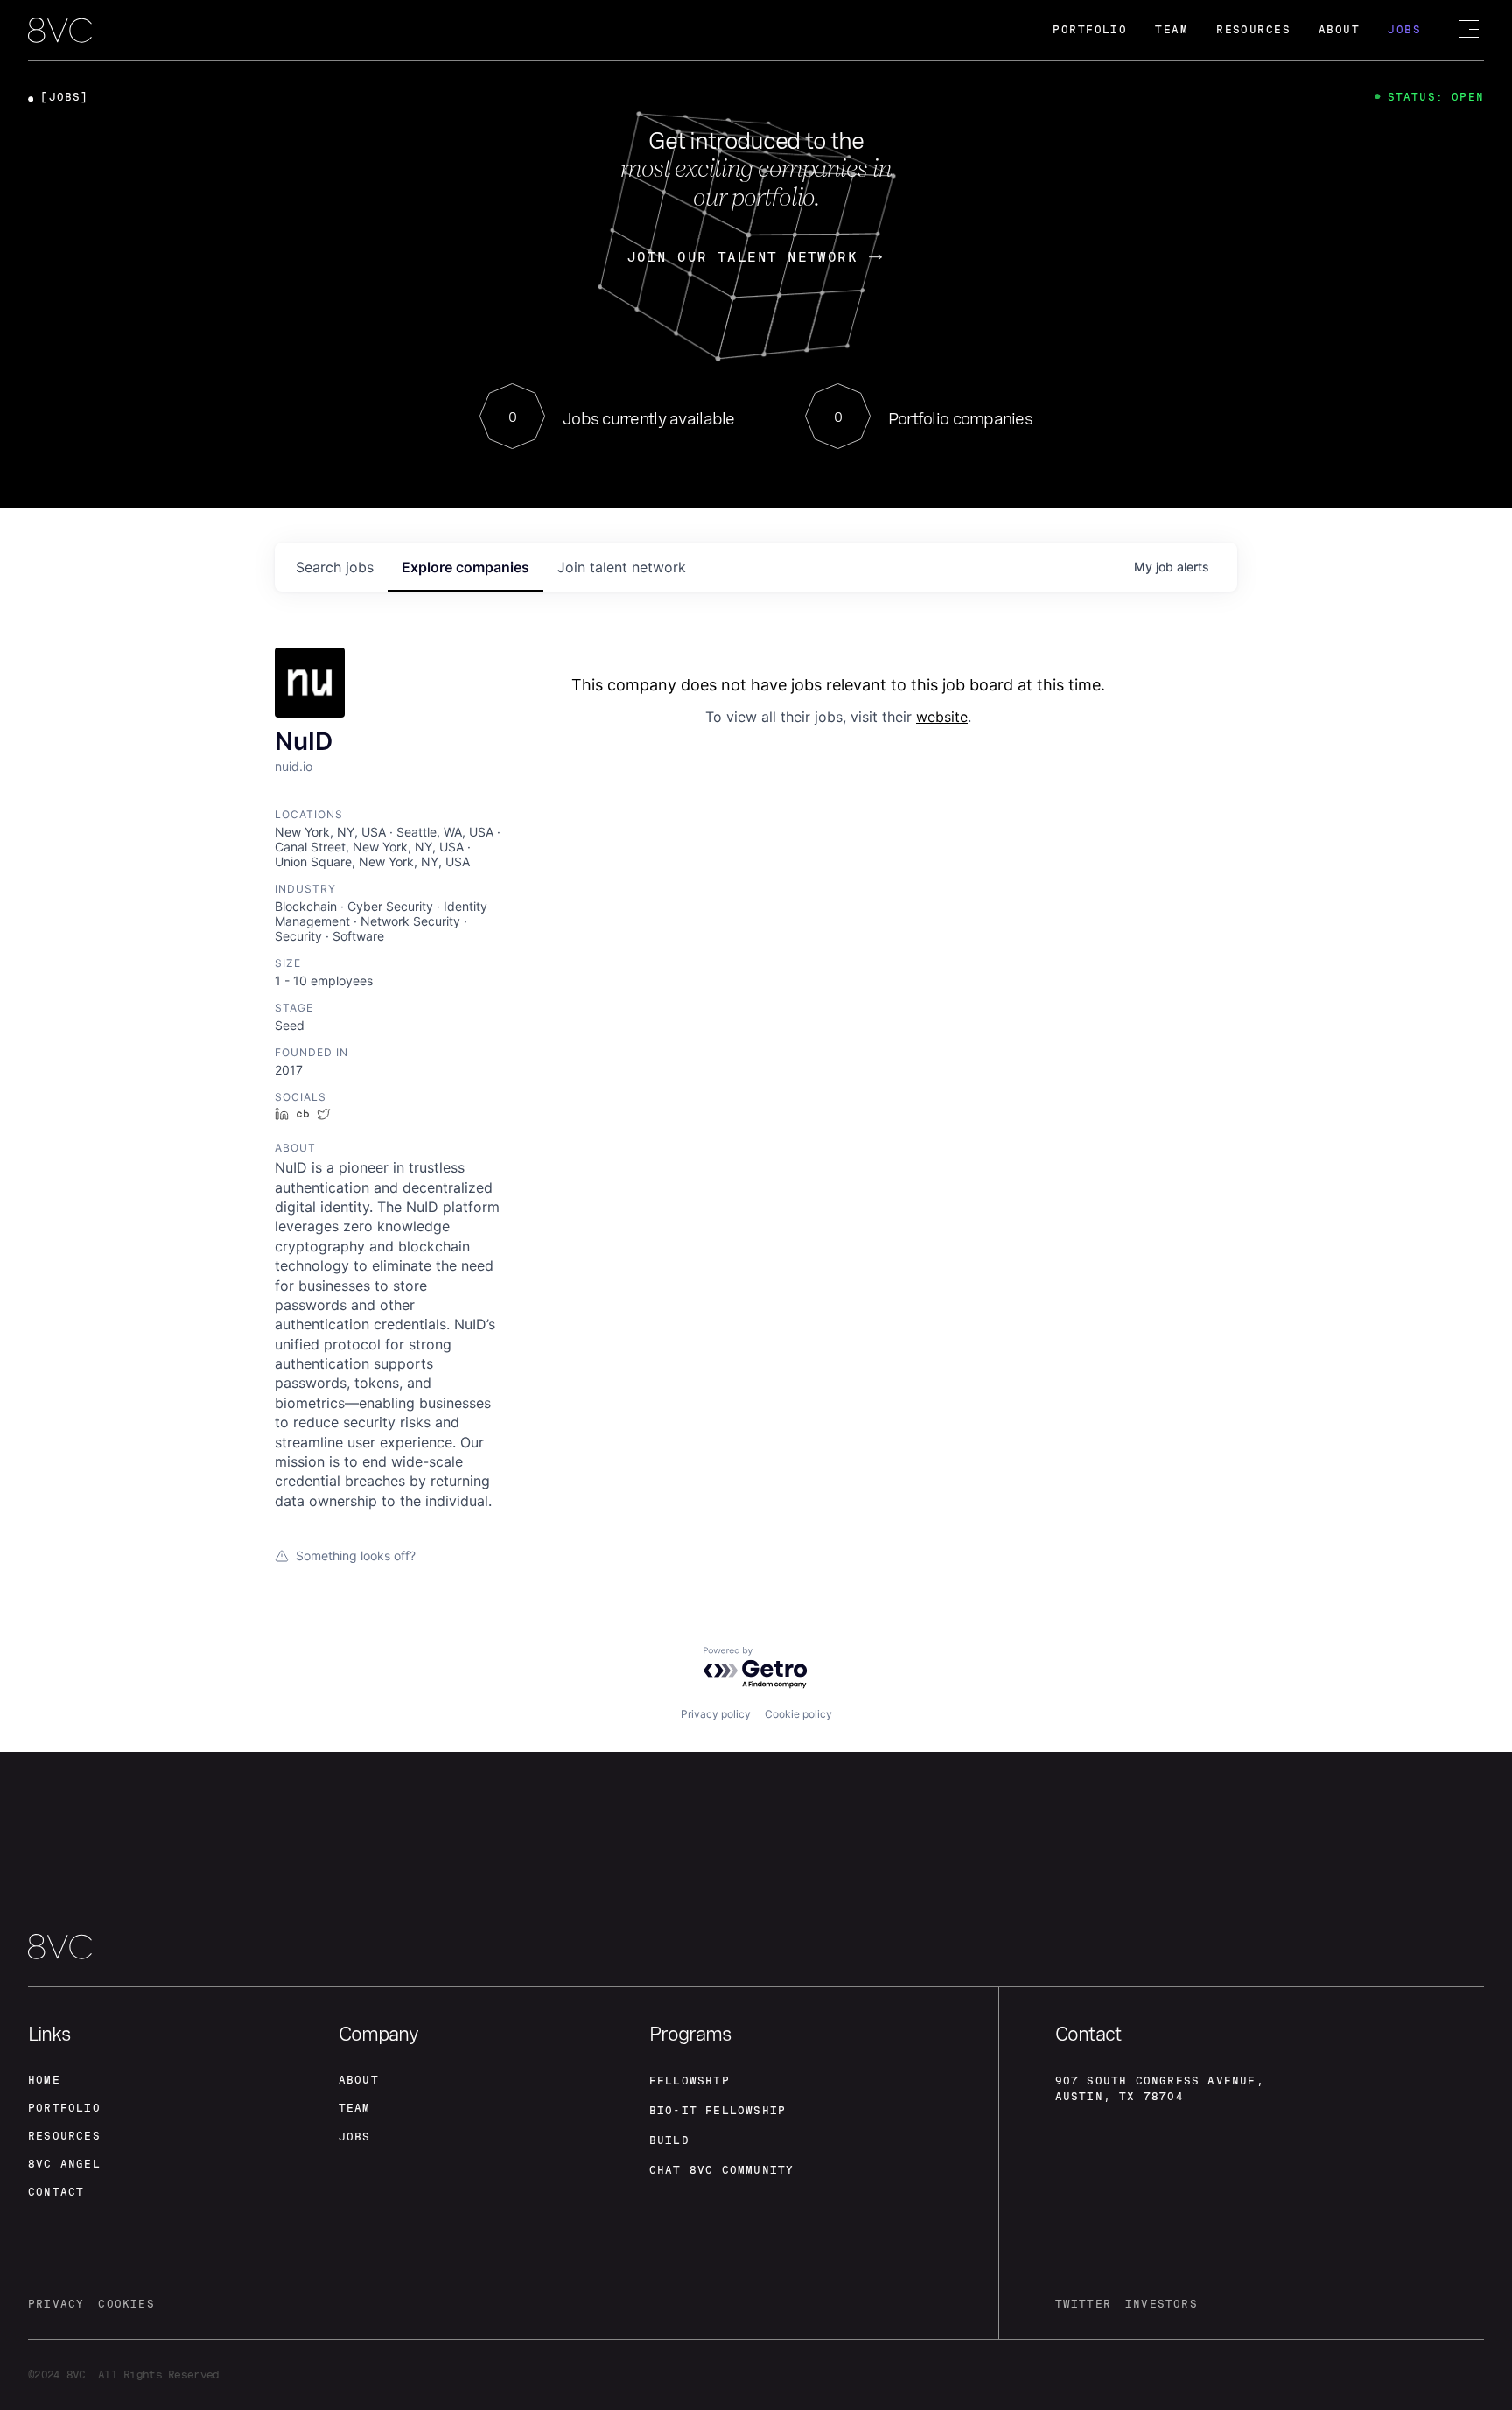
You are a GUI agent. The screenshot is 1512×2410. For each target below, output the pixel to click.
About (1339, 30)
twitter (1083, 2304)
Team (1172, 30)
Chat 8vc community (722, 2170)
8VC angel (64, 2164)
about (359, 2080)
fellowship (689, 2081)
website (942, 717)
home (44, 2080)
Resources (1253, 30)
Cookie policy (798, 1714)
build (669, 2140)
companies (465, 567)
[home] (60, 32)
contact (56, 2192)
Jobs (1404, 30)
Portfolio (1090, 30)
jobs (335, 567)
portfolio (64, 2108)
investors (1162, 2304)
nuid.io (294, 766)
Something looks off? (356, 1555)
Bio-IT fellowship (717, 2111)
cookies (126, 2304)
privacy (56, 2304)
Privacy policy (716, 1714)
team (355, 2108)
